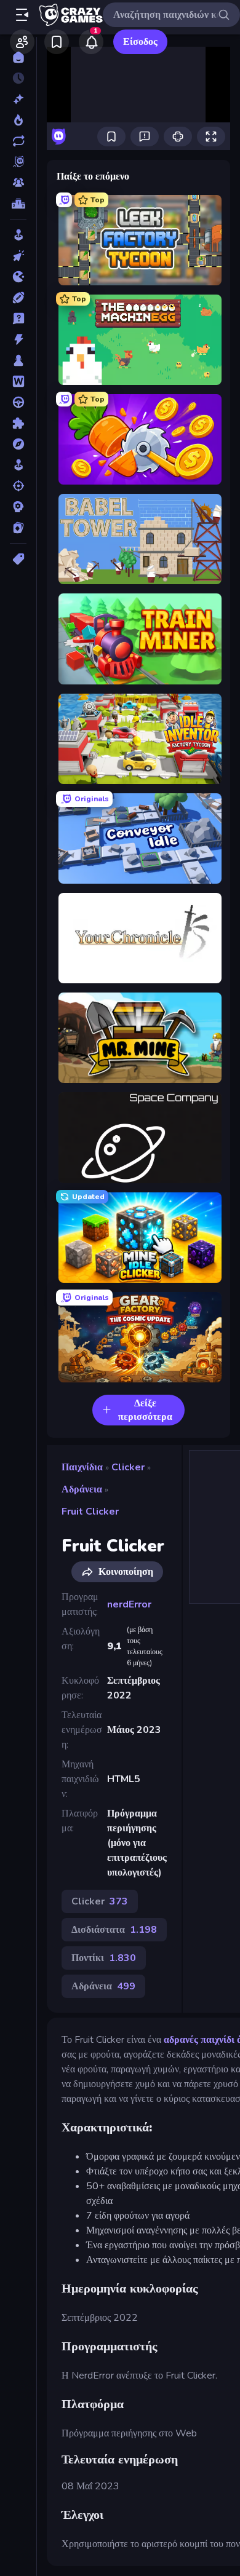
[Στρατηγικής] (18, 507)
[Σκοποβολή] (18, 486)
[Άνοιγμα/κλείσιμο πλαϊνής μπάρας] (22, 15)
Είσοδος (140, 42)
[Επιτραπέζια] (18, 360)
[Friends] (22, 42)
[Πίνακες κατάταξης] (18, 204)
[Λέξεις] (18, 381)
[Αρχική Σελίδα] (18, 57)
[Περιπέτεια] (18, 444)
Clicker (128, 1467)
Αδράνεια (82, 1489)
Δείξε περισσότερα (145, 1410)
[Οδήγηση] (18, 402)
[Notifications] (91, 42)
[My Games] (57, 42)
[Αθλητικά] (18, 298)
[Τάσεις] (18, 120)
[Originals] (18, 162)
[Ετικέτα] (18, 559)
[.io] (18, 277)
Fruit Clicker (90, 1512)
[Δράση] (18, 339)
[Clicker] (18, 256)
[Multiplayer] (18, 183)
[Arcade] (18, 235)
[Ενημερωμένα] (18, 141)
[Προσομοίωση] (18, 465)
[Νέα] (18, 99)
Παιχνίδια (82, 1467)
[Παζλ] (18, 423)
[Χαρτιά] (18, 528)
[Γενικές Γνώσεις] (18, 319)
